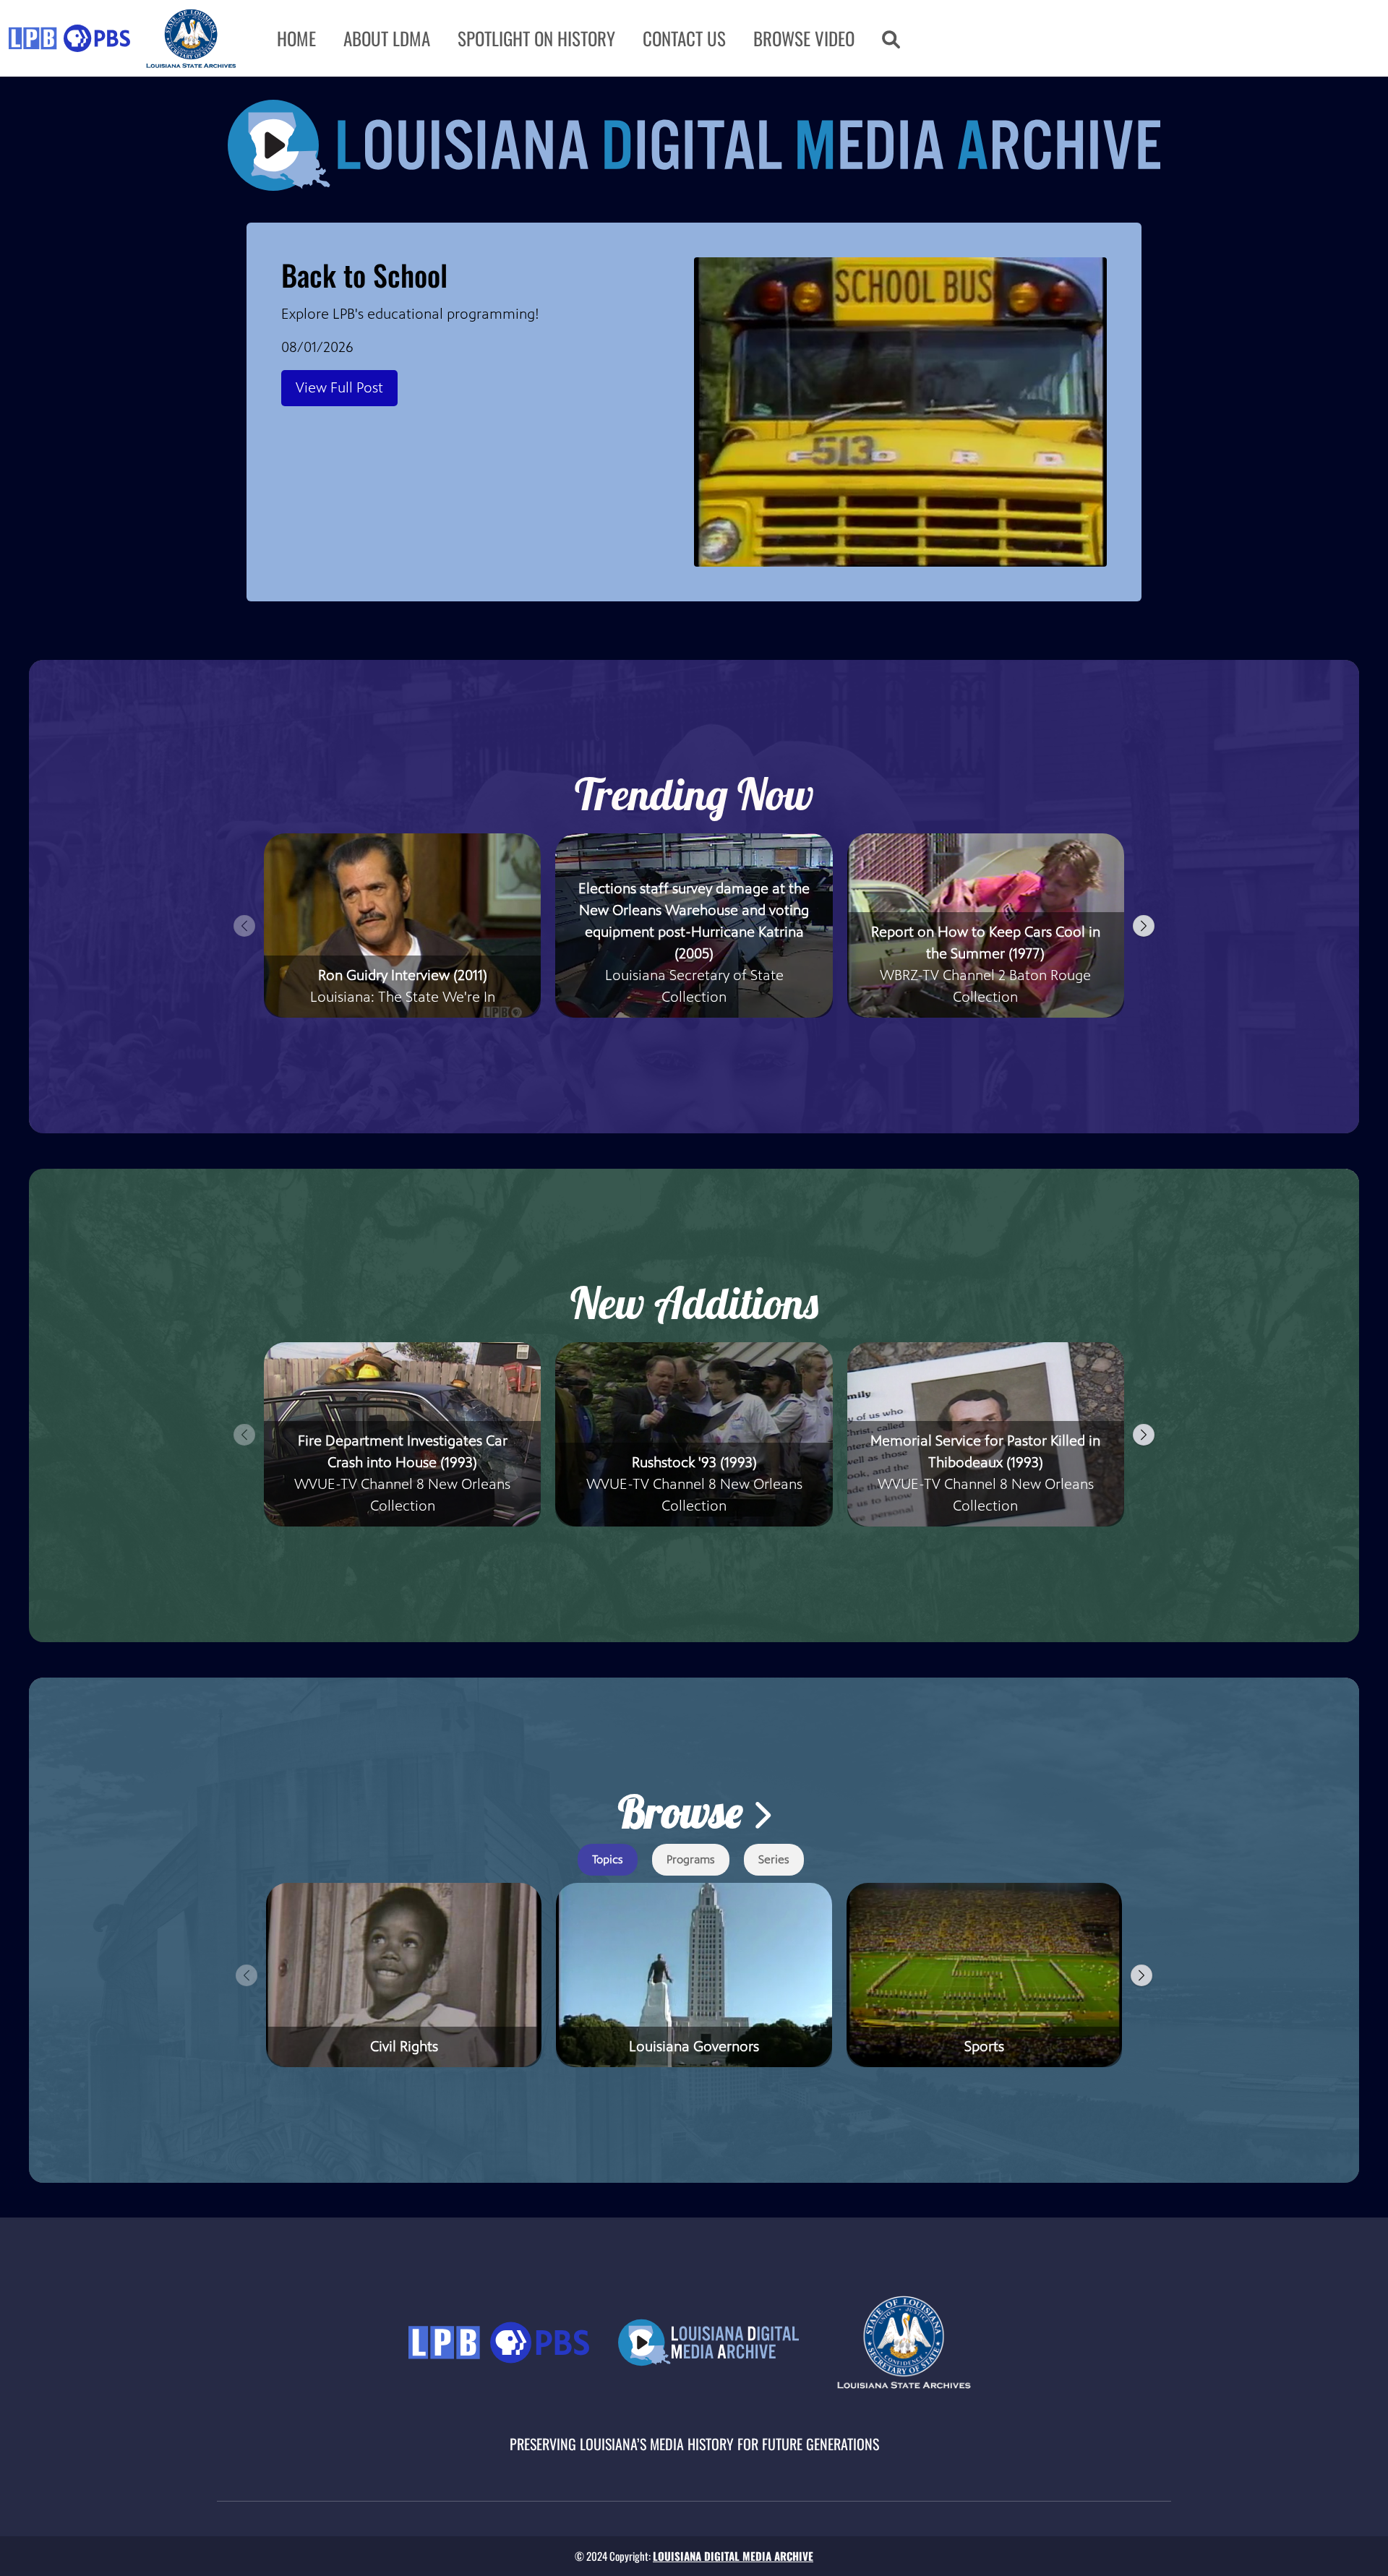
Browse (685, 1812)
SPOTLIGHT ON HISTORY (536, 38)
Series (774, 1859)
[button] (891, 38)
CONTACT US (684, 38)
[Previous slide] (244, 926)
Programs (691, 1859)
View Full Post (339, 388)
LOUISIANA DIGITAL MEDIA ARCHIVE (733, 2556)
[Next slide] (1144, 926)
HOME (296, 38)
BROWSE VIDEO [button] (804, 38)
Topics (608, 1859)
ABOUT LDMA (387, 38)
